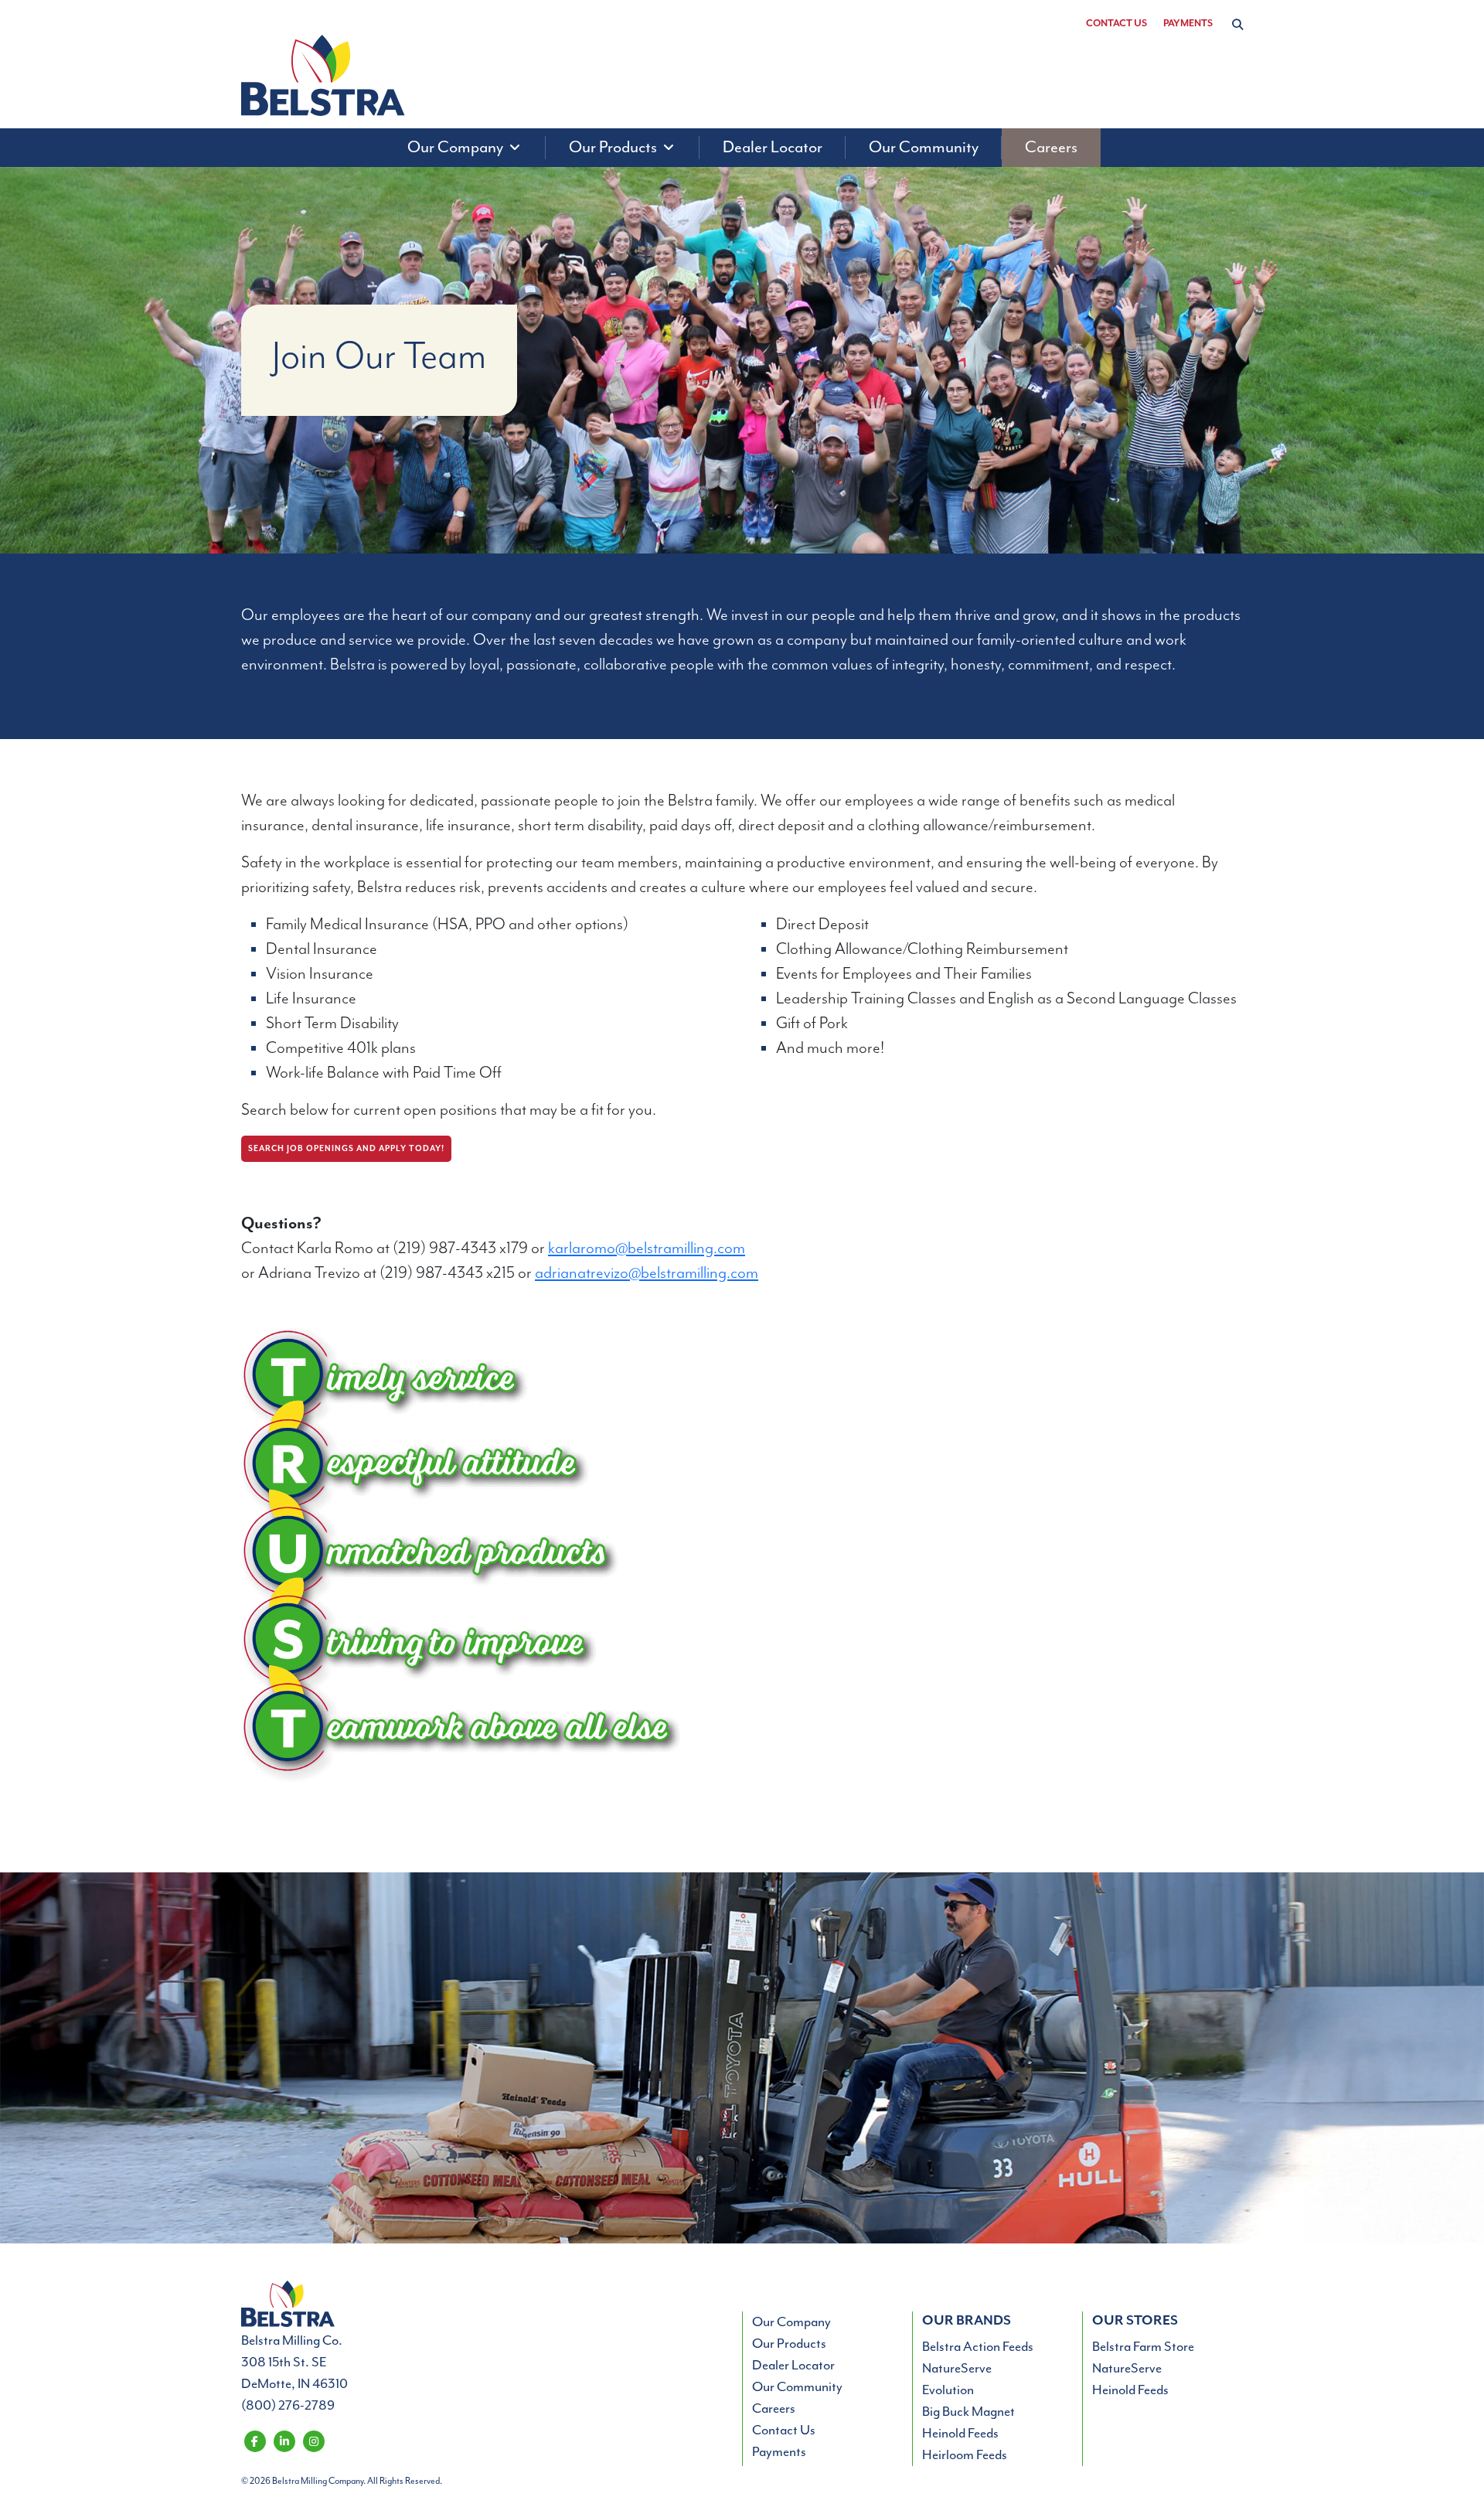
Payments (1188, 24)
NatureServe (957, 2369)
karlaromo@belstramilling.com (647, 1248)
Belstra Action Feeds (978, 2347)
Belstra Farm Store (1143, 2347)
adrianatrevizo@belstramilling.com (647, 1273)
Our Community (797, 2387)
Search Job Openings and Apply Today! (346, 1149)
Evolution (948, 2390)
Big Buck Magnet (968, 2412)
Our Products (789, 2344)
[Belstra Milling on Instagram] (313, 2441)
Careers (774, 2409)
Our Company (791, 2322)
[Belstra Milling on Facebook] (255, 2441)
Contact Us (1116, 24)
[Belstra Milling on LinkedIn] (284, 2441)
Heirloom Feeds (965, 2455)
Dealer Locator (793, 2366)
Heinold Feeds (960, 2434)
